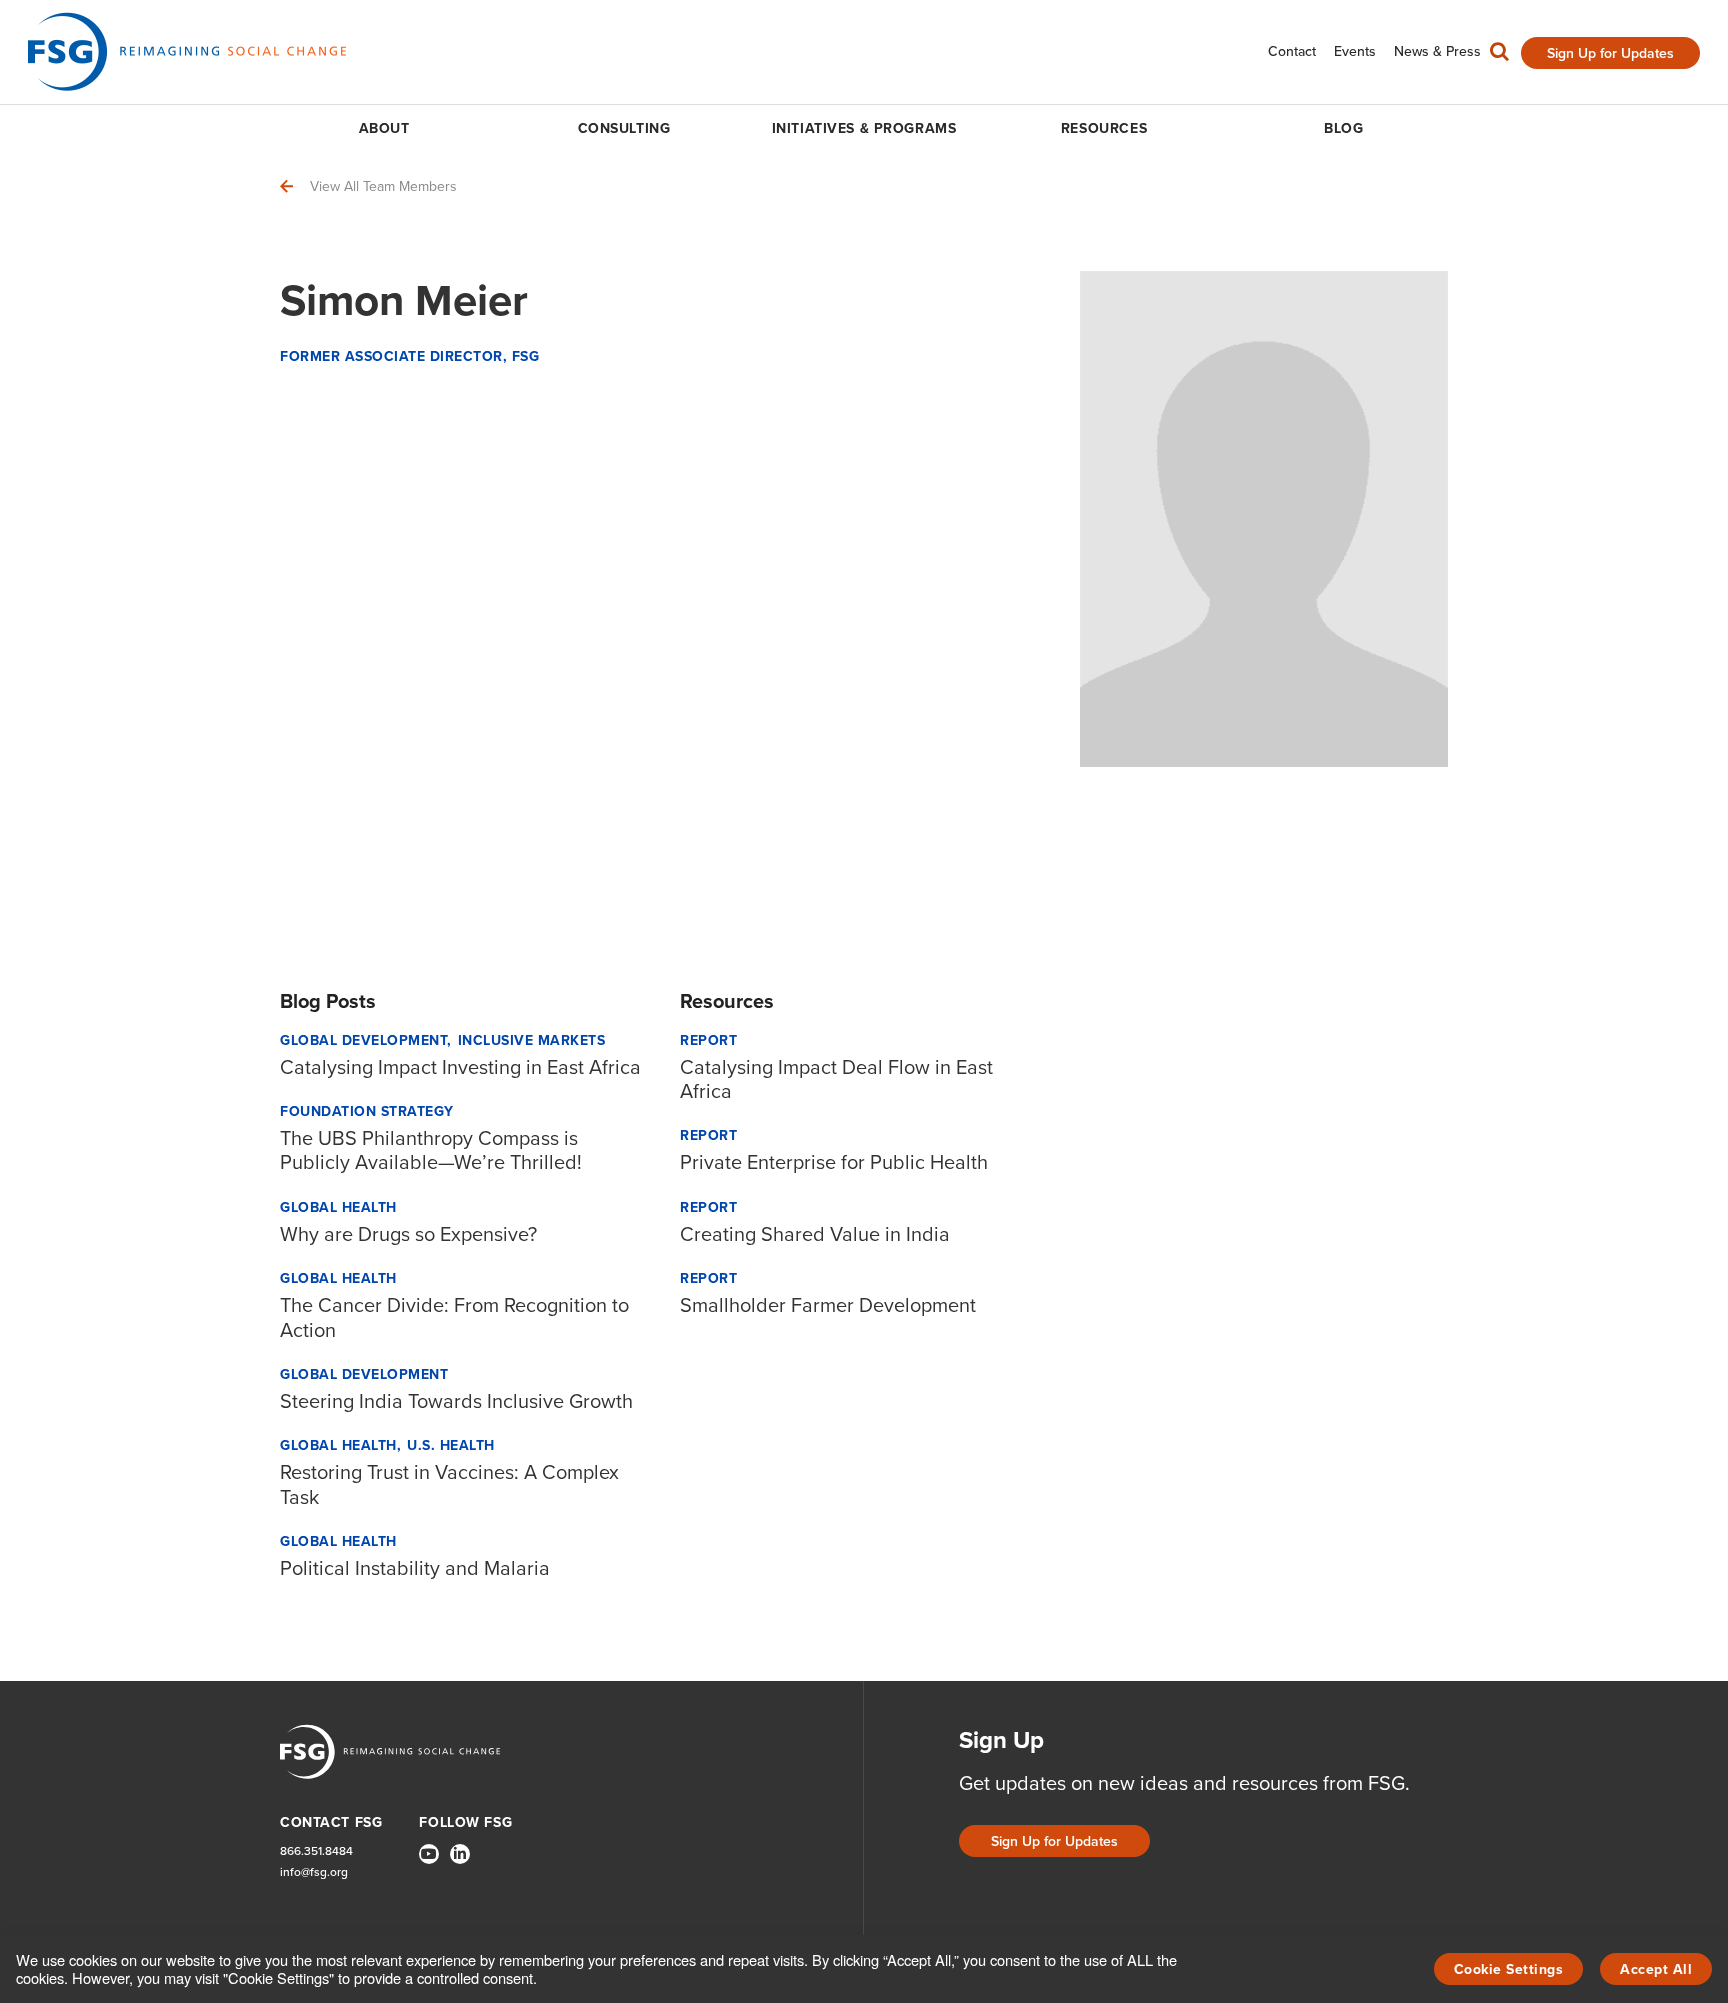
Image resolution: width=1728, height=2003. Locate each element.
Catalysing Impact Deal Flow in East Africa (836, 1079)
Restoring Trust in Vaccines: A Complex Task (449, 1484)
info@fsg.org (314, 1872)
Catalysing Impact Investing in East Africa (460, 1067)
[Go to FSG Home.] (187, 51)
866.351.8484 (316, 1851)
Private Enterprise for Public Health (834, 1162)
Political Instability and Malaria (415, 1568)
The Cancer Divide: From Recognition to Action (454, 1317)
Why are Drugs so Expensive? (408, 1234)
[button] (1499, 56)
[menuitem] (1292, 51)
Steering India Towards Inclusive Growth (456, 1401)
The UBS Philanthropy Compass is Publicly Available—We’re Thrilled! (431, 1150)
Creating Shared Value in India (815, 1234)
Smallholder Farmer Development (828, 1305)
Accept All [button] (1656, 1969)
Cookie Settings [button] (1509, 1969)
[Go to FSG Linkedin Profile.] (460, 1854)
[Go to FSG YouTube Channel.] (429, 1854)
